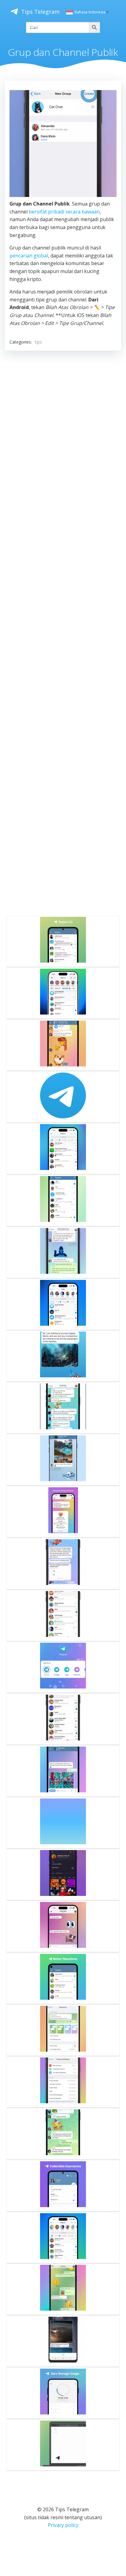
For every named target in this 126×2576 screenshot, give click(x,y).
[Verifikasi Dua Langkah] (63, 2082)
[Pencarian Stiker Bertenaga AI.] (63, 1926)
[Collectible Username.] (63, 2186)
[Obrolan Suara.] (63, 2134)
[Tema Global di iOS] (63, 2030)
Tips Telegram (40, 12)
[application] (63, 144)
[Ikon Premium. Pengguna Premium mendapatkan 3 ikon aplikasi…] (63, 1667)
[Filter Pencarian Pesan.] (63, 1304)
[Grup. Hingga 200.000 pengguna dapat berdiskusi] (63, 1252)
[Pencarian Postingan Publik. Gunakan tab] (63, 2238)
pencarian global (29, 256)
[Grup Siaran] (63, 1408)
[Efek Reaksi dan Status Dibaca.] (63, 1978)
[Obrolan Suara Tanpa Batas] (63, 1823)
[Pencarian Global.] (63, 1201)
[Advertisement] (63, 632)
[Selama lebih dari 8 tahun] (63, 1097)
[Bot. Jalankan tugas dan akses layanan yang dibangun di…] (63, 1771)
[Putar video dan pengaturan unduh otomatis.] (63, 2341)
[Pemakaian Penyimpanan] (63, 2393)
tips (38, 342)
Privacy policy (63, 2525)
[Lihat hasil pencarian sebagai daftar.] (63, 1356)
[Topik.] (63, 941)
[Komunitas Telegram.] (63, 993)
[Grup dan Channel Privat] (63, 1045)
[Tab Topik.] (63, 1149)
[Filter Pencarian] (63, 1616)
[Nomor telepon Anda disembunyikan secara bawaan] (63, 1460)
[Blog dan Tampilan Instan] (63, 2445)
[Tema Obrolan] (63, 2289)
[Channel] (63, 1564)
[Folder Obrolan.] (63, 1719)
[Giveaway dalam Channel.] (63, 1512)
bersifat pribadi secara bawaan (64, 212)
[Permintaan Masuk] (63, 1875)
